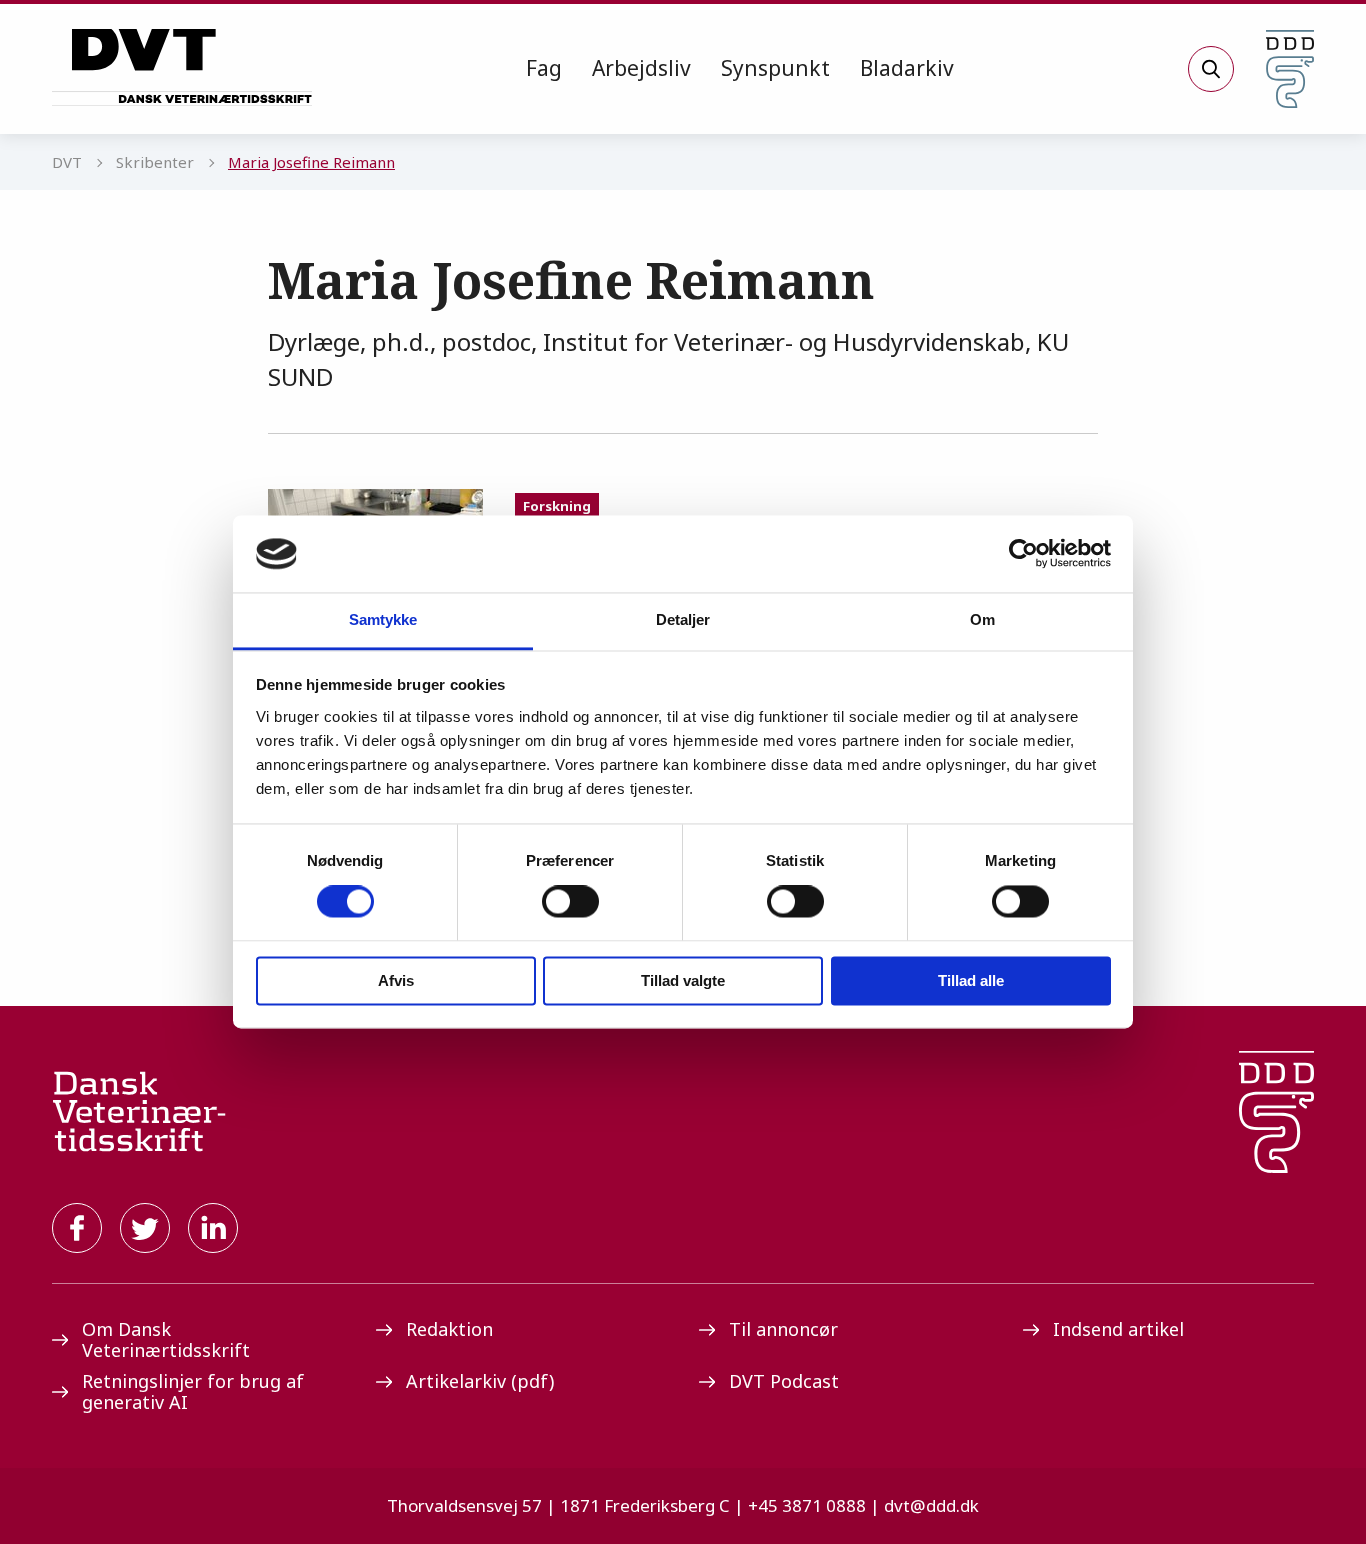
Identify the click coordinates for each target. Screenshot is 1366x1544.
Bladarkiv (907, 68)
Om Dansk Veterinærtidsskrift (166, 1339)
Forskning (557, 506)
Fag (544, 68)
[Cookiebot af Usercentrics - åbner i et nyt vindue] (1023, 554)
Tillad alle (971, 980)
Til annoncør (783, 1329)
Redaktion (449, 1329)
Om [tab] (982, 619)
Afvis (396, 980)
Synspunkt (775, 68)
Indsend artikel (1118, 1329)
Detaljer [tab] (683, 619)
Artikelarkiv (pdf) (480, 1381)
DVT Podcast (784, 1381)
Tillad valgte (683, 980)
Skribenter (155, 162)
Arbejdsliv (641, 68)
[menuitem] (544, 69)
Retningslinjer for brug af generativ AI (193, 1391)
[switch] (570, 902)
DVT (67, 162)
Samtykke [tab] (383, 619)
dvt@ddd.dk (931, 1505)
